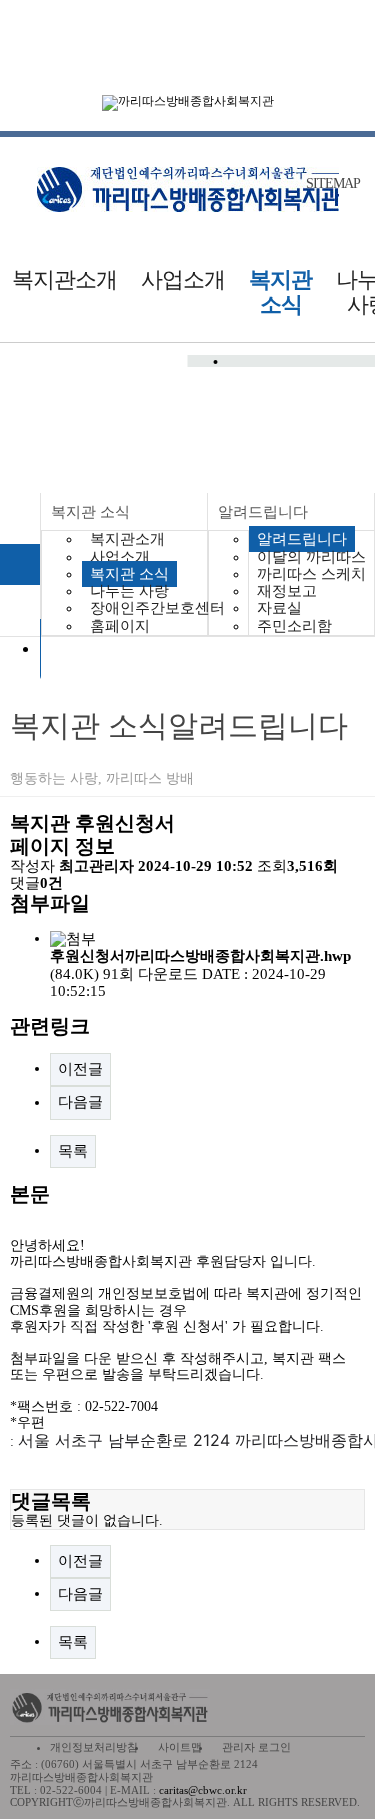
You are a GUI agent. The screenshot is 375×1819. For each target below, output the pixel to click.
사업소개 (183, 279)
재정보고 (287, 591)
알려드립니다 (263, 511)
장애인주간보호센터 (157, 608)
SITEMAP (333, 184)
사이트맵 (180, 1747)
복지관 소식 (280, 292)
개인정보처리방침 (94, 1747)
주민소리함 (294, 626)
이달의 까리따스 (311, 557)
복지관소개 (64, 279)
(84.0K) (200, 964)
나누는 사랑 (129, 591)
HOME (20, 564)
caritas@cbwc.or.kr (203, 1790)
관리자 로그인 (256, 1747)
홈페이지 (120, 626)
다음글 (80, 1102)
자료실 (279, 608)
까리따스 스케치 (311, 574)
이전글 (80, 1069)
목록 (73, 1151)
